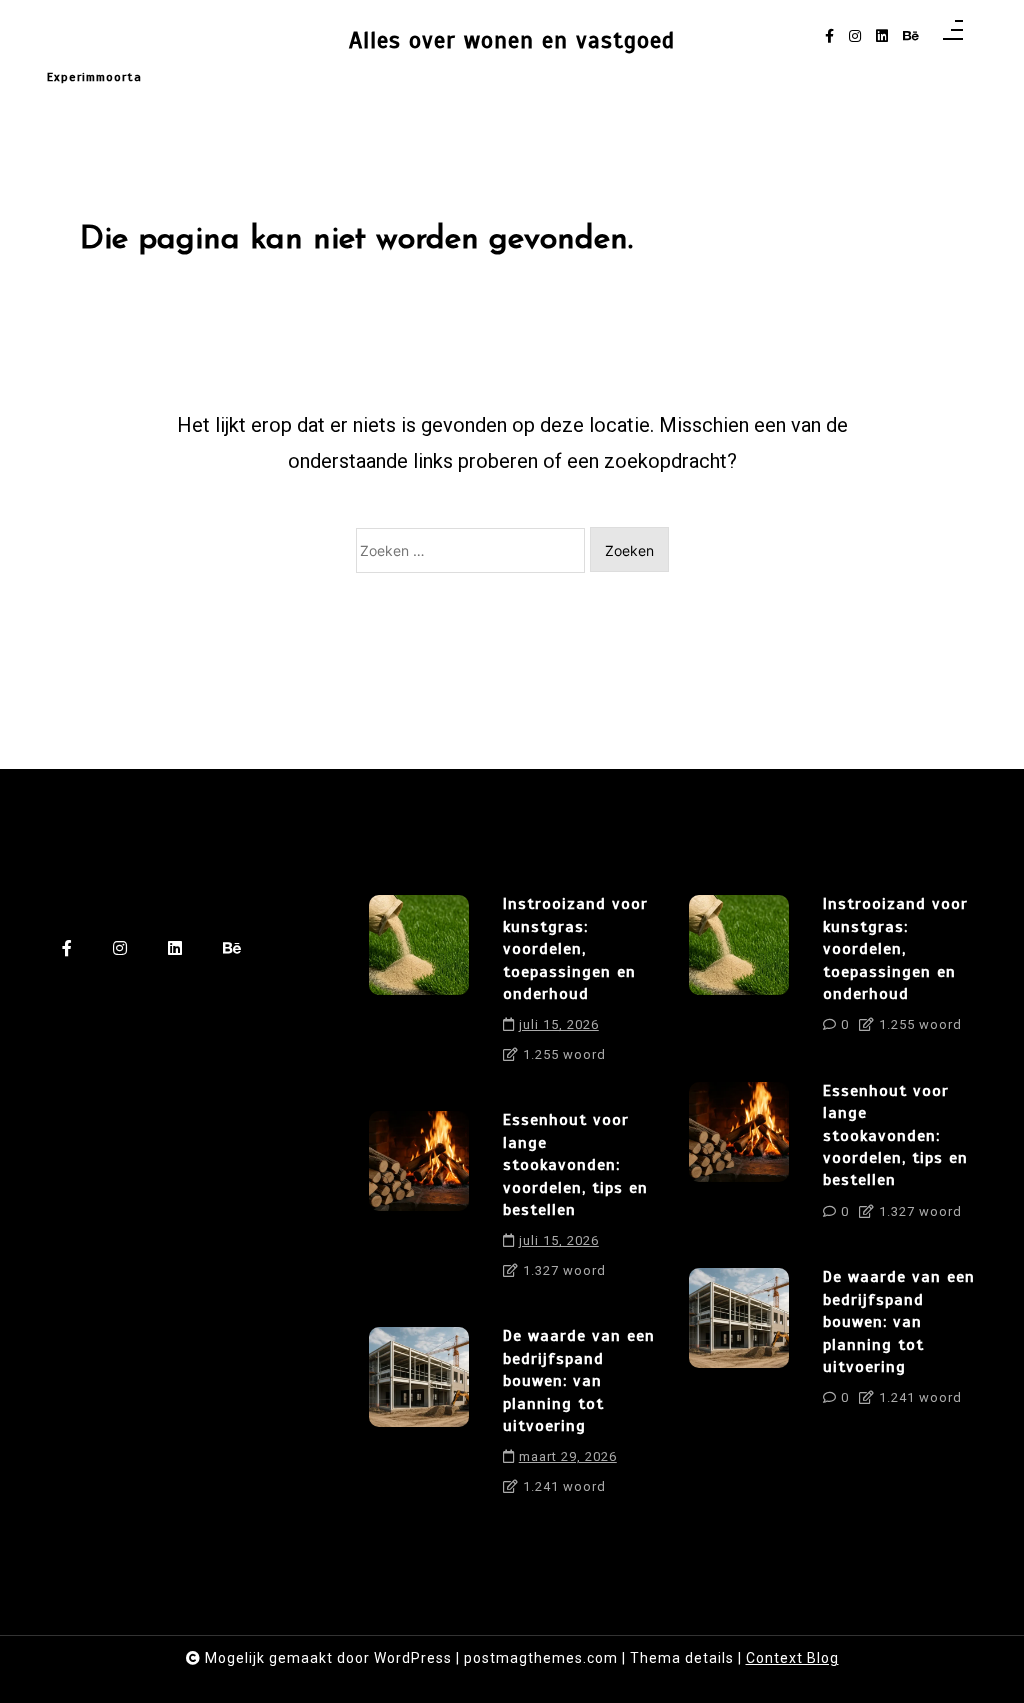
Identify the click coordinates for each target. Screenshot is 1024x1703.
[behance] (911, 36)
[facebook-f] (829, 36)
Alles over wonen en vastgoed (512, 40)
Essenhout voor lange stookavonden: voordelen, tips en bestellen (575, 1165)
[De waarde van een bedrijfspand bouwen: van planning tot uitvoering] (419, 1418)
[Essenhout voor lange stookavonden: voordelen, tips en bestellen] (419, 1202)
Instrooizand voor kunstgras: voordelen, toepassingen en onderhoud (575, 949)
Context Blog (792, 1658)
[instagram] (855, 36)
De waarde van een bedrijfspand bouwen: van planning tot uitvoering (579, 1381)
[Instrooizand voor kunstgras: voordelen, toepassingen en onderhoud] (419, 986)
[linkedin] (882, 36)
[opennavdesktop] (953, 36)
